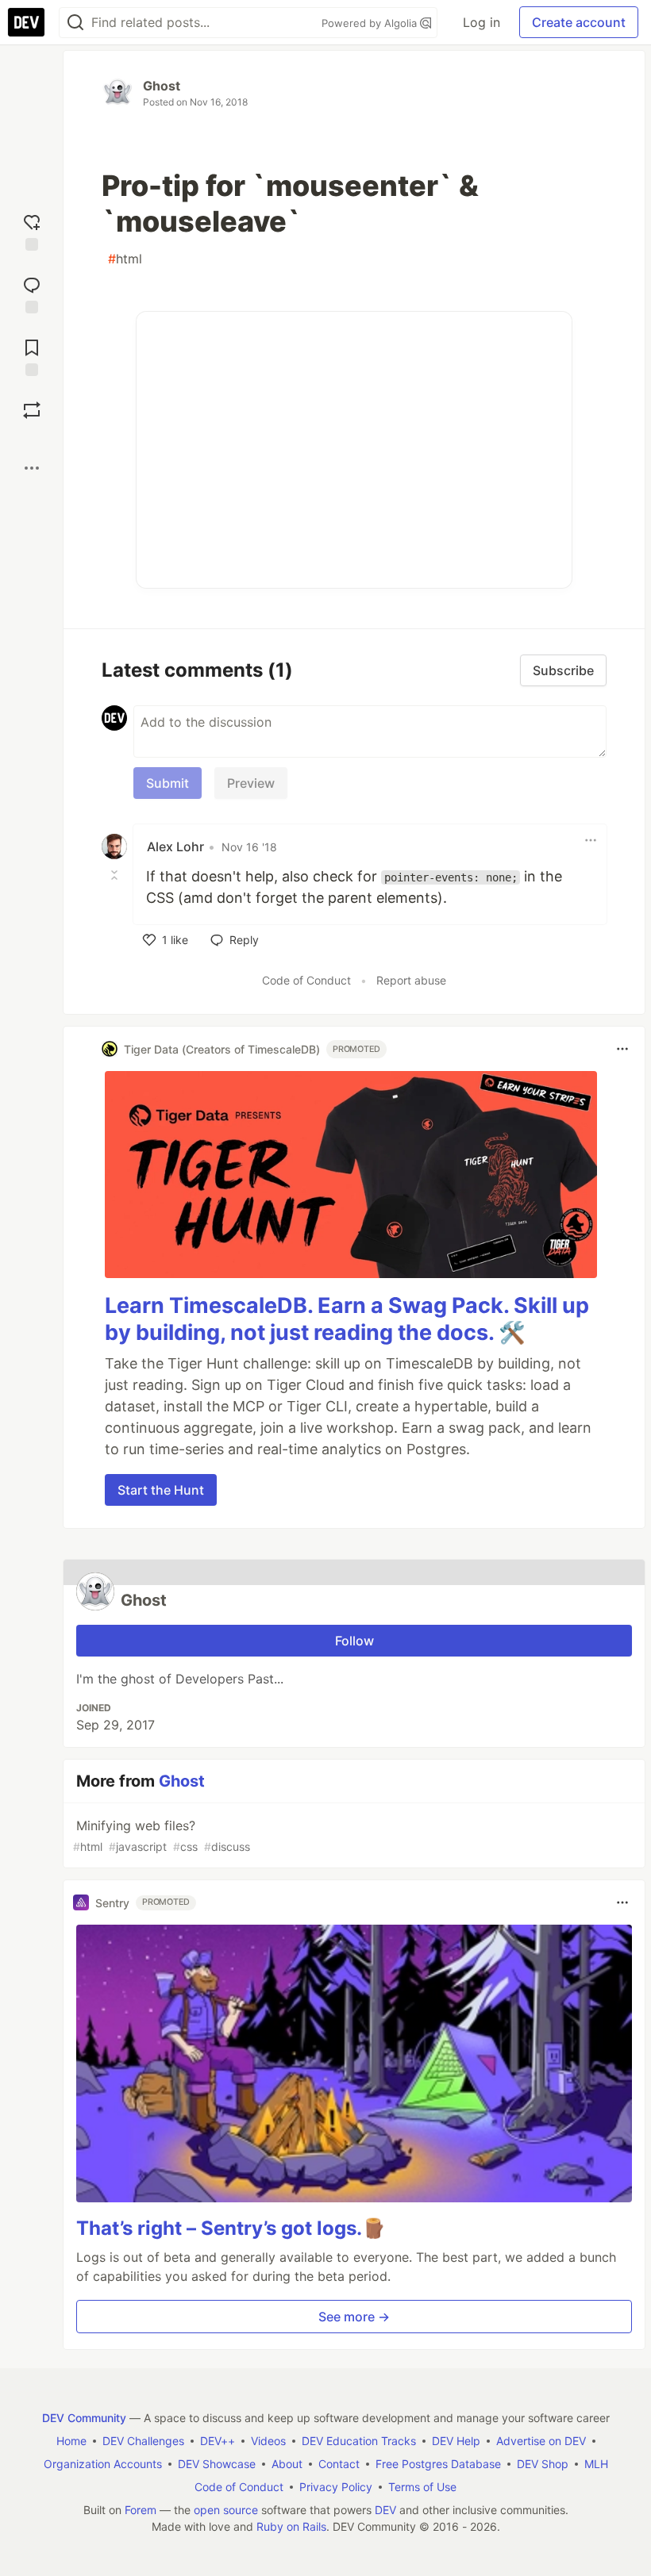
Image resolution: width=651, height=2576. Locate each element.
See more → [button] (354, 2317)
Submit (168, 783)
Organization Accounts (103, 2464)
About (287, 2464)
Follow (354, 1641)
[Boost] (32, 410)
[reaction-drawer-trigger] (32, 230)
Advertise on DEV (541, 2441)
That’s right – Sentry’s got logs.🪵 (231, 2228)
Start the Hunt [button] (161, 1490)
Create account (579, 22)
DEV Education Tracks (359, 2441)
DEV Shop (543, 2464)
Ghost (162, 86)
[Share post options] (32, 468)
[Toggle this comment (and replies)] (116, 875)
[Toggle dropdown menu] (591, 840)
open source (226, 2510)
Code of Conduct (306, 980)
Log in (482, 22)
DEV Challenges (143, 2441)
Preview (251, 783)
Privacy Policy (336, 2487)
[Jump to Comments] (32, 293)
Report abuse (411, 980)
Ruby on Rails (291, 2526)
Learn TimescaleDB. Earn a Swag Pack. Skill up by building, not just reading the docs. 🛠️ (347, 1319)
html (125, 259)
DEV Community (84, 2418)
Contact (339, 2464)
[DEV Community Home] (26, 22)
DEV (385, 2510)
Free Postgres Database (438, 2464)
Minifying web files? (162, 1835)
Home (71, 2441)
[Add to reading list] (32, 356)
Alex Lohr (175, 847)
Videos (268, 2441)
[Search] (75, 23)
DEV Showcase (217, 2464)
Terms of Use (422, 2487)
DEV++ (218, 2441)
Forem (141, 2510)
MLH (596, 2464)
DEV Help (456, 2441)
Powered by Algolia (371, 23)
